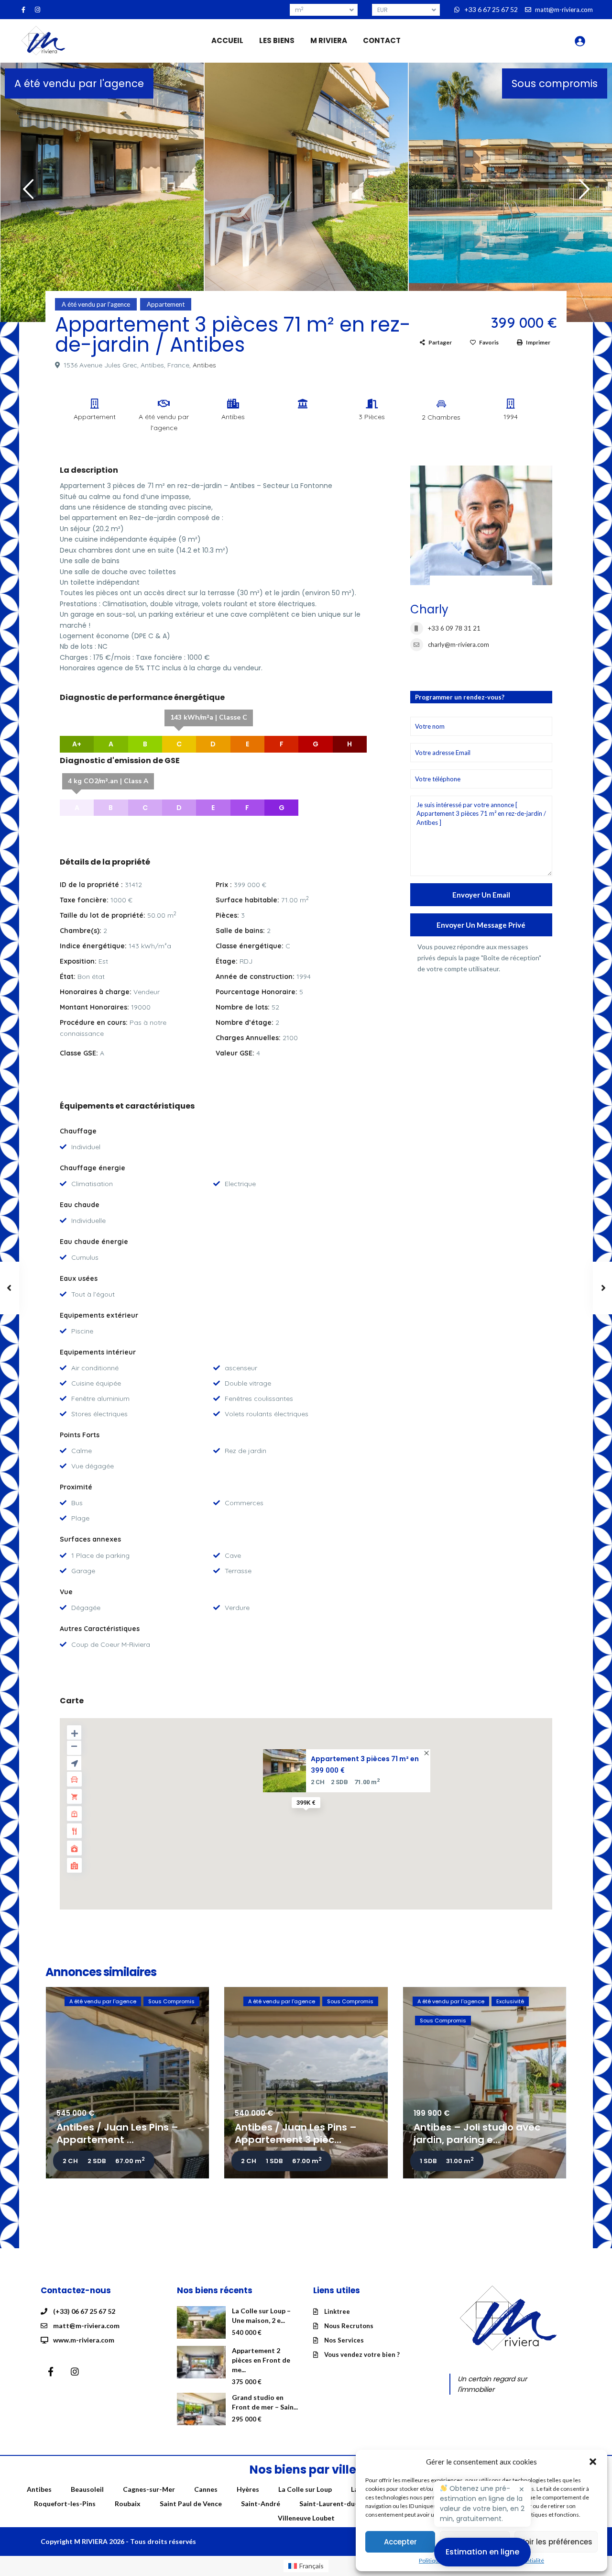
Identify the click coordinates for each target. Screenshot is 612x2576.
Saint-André (261, 2504)
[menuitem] (306, 2566)
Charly (429, 609)
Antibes (204, 365)
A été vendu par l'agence (79, 83)
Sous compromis (555, 83)
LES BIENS (277, 40)
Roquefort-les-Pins (65, 2504)
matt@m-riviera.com (86, 2326)
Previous (26, 193)
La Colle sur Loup (305, 2489)
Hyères (248, 2489)
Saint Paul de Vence (191, 2504)
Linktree (337, 2311)
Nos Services (344, 2340)
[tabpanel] (102, 190)
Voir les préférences (556, 2542)
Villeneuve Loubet (306, 2518)
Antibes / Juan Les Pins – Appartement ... (117, 2133)
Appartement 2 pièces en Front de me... (261, 2360)
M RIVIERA (329, 40)
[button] (593, 2462)
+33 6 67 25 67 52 (491, 9)
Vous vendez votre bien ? (362, 2354)
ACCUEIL (227, 40)
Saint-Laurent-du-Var (334, 2504)
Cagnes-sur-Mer (149, 2489)
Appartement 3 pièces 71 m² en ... (365, 1759)
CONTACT (382, 40)
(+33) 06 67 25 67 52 (84, 2311)
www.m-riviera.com (84, 2340)
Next (582, 193)
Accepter (400, 2542)
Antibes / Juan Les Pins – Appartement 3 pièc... (296, 2133)
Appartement (166, 304)
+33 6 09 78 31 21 (454, 628)
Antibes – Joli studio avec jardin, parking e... (477, 2133)
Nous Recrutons (349, 2326)
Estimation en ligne (482, 2552)
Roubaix (128, 2504)
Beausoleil (87, 2489)
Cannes (206, 2489)
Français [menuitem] (311, 2566)
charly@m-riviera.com (459, 644)
